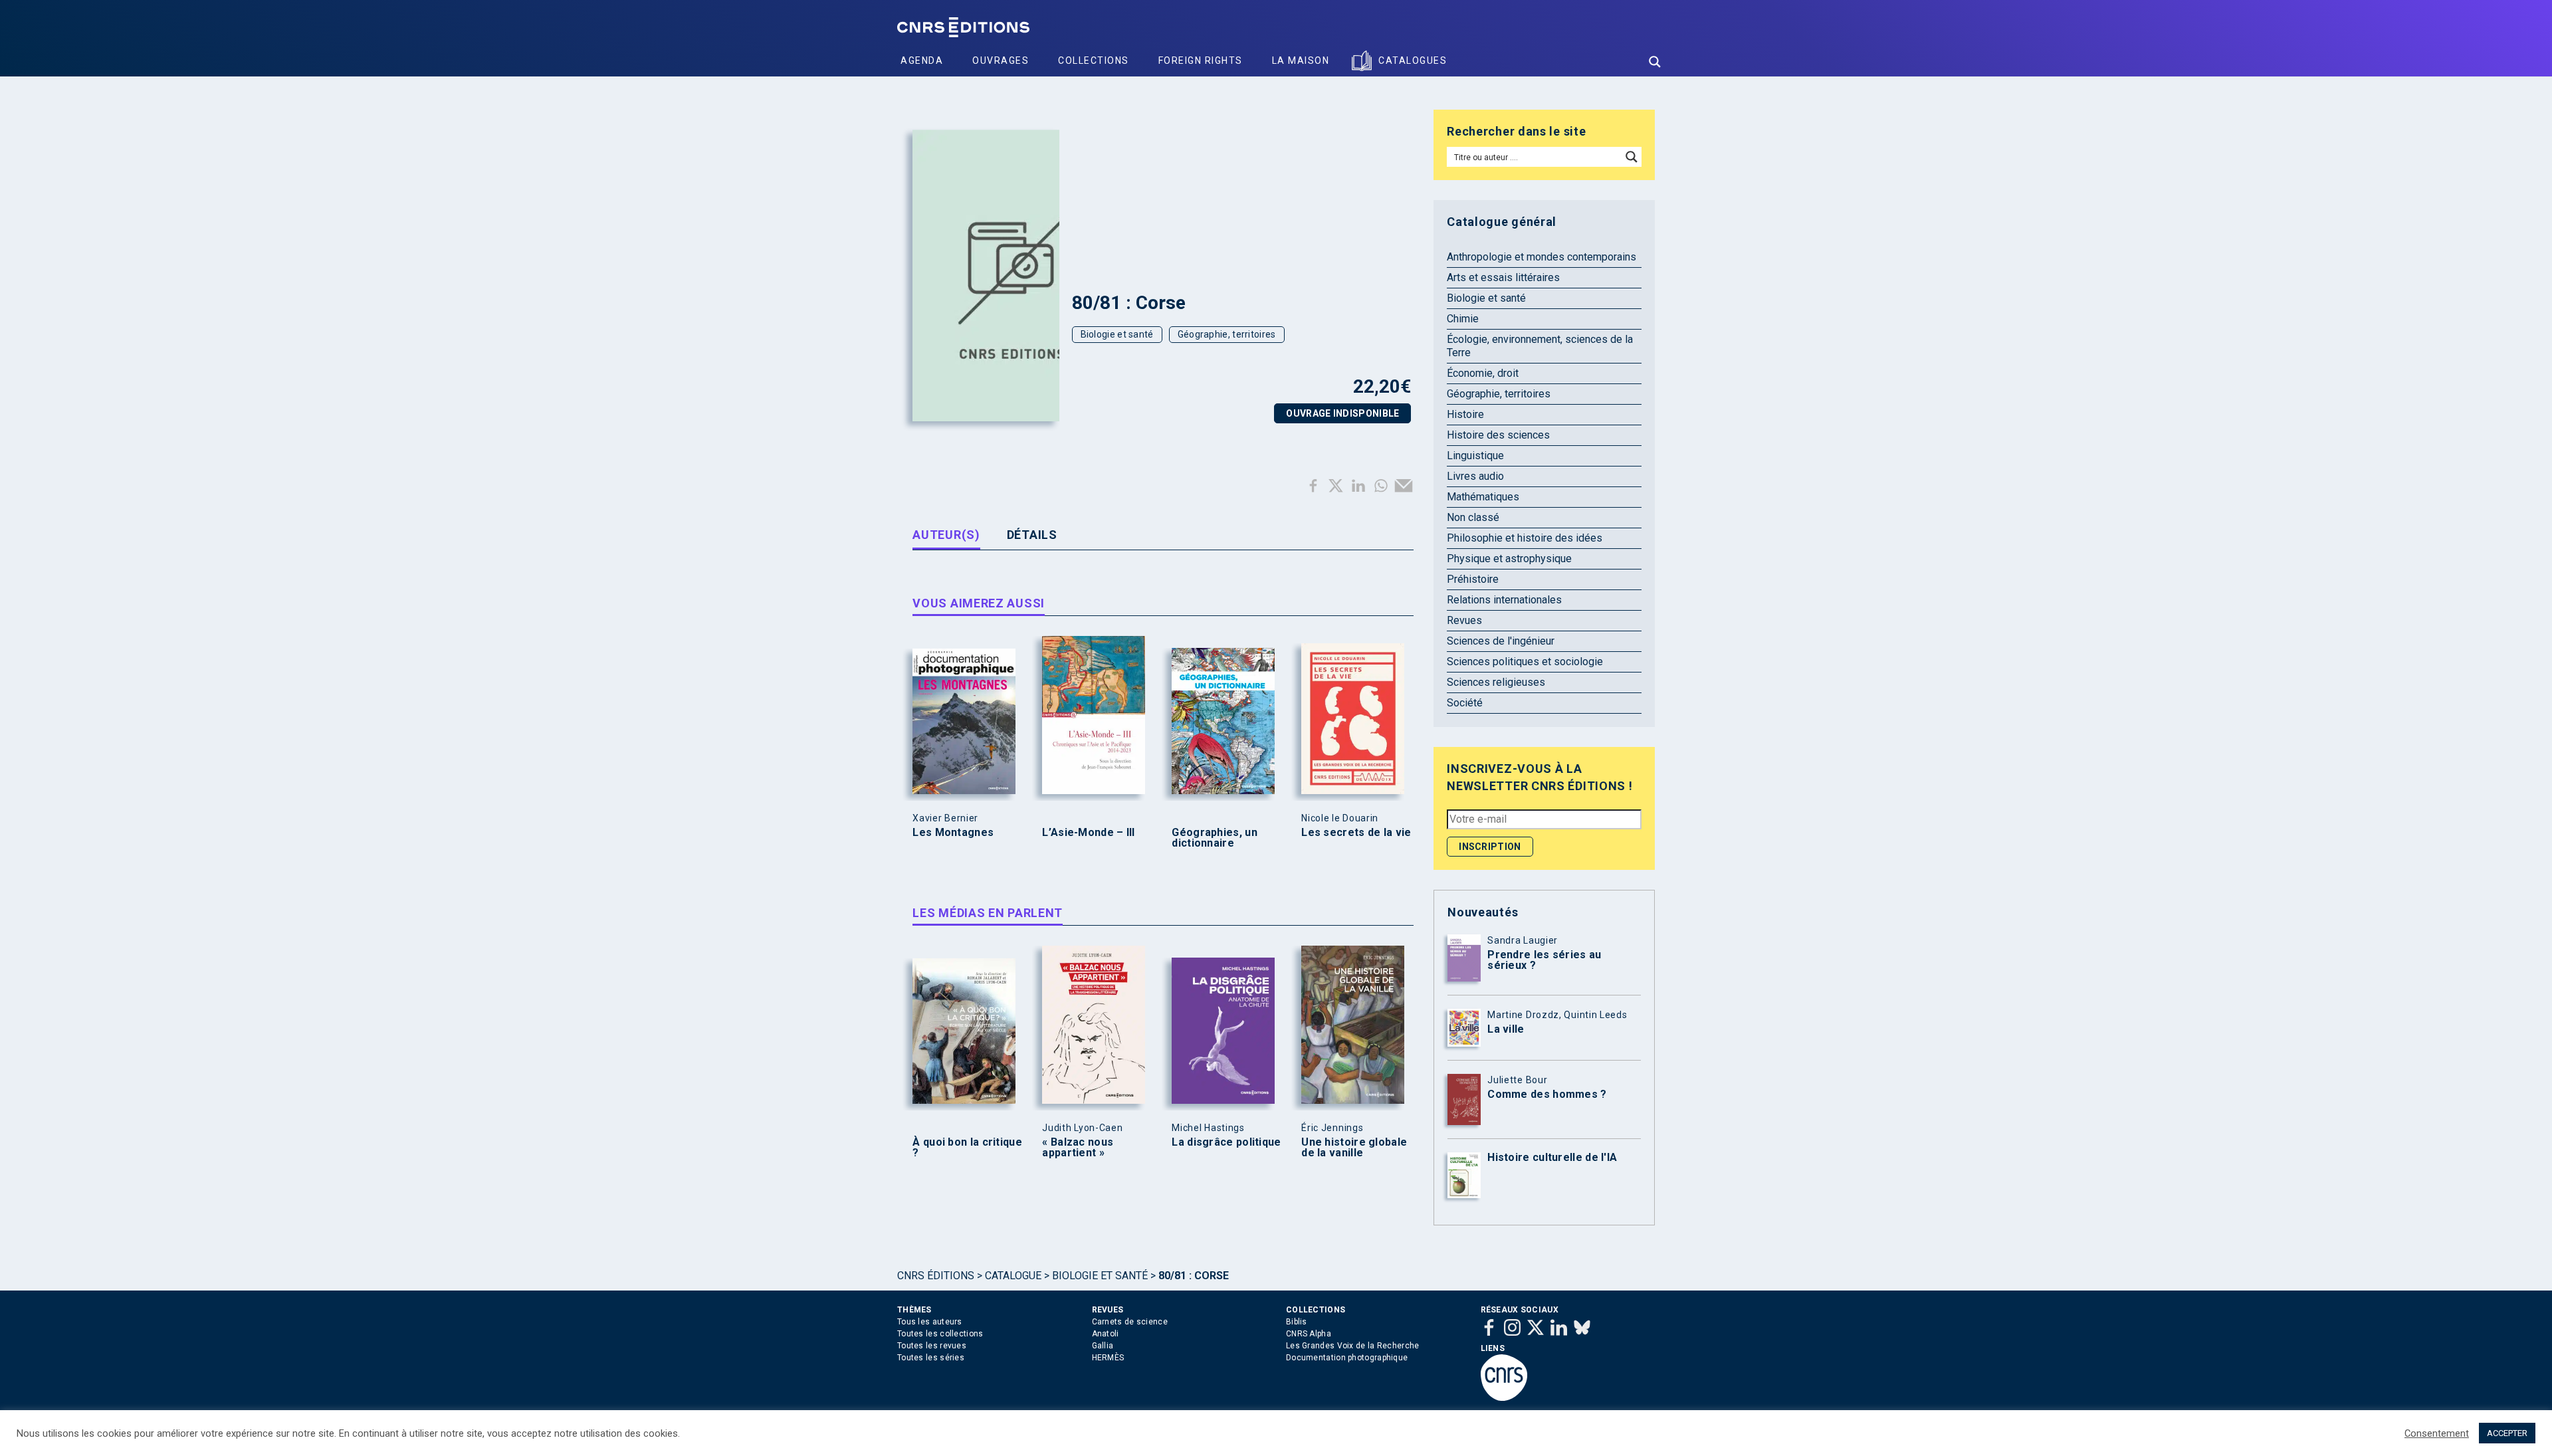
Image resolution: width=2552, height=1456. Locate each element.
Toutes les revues (932, 1346)
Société (1465, 703)
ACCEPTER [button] (2507, 1433)
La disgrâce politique (1226, 1142)
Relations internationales (1504, 600)
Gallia (1103, 1346)
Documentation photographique (1347, 1358)
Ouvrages (1001, 60)
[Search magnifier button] (1655, 62)
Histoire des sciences (1498, 435)
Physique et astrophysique (1509, 559)
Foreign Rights (1201, 60)
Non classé (1473, 517)
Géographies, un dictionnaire (1215, 838)
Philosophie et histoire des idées (1525, 538)
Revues (1464, 620)
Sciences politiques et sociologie (1525, 662)
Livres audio (1475, 476)
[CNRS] (1504, 1398)
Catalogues (1413, 60)
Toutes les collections (940, 1334)
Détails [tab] (1032, 535)
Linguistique (1475, 456)
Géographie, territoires (1227, 334)
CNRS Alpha (1309, 1334)
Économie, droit (1483, 373)
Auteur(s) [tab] (946, 535)
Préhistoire (1473, 579)
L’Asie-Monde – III (1088, 833)
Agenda (922, 60)
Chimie (1463, 319)
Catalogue (1013, 1276)
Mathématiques (1483, 497)
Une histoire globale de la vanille (1354, 1148)
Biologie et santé (1117, 334)
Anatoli (1106, 1334)
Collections (1094, 60)
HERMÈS (1108, 1358)
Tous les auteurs (930, 1322)
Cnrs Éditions (936, 1276)
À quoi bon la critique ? (967, 1148)
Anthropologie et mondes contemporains (1542, 257)
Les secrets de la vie (1356, 833)
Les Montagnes (953, 833)
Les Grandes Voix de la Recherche (1353, 1346)
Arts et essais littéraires (1503, 277)
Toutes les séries (931, 1358)
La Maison (1301, 60)
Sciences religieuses (1496, 682)
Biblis (1297, 1322)
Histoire (1465, 414)
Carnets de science (1130, 1322)
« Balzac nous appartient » (1078, 1148)
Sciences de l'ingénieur (1501, 641)
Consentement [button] (2437, 1433)
